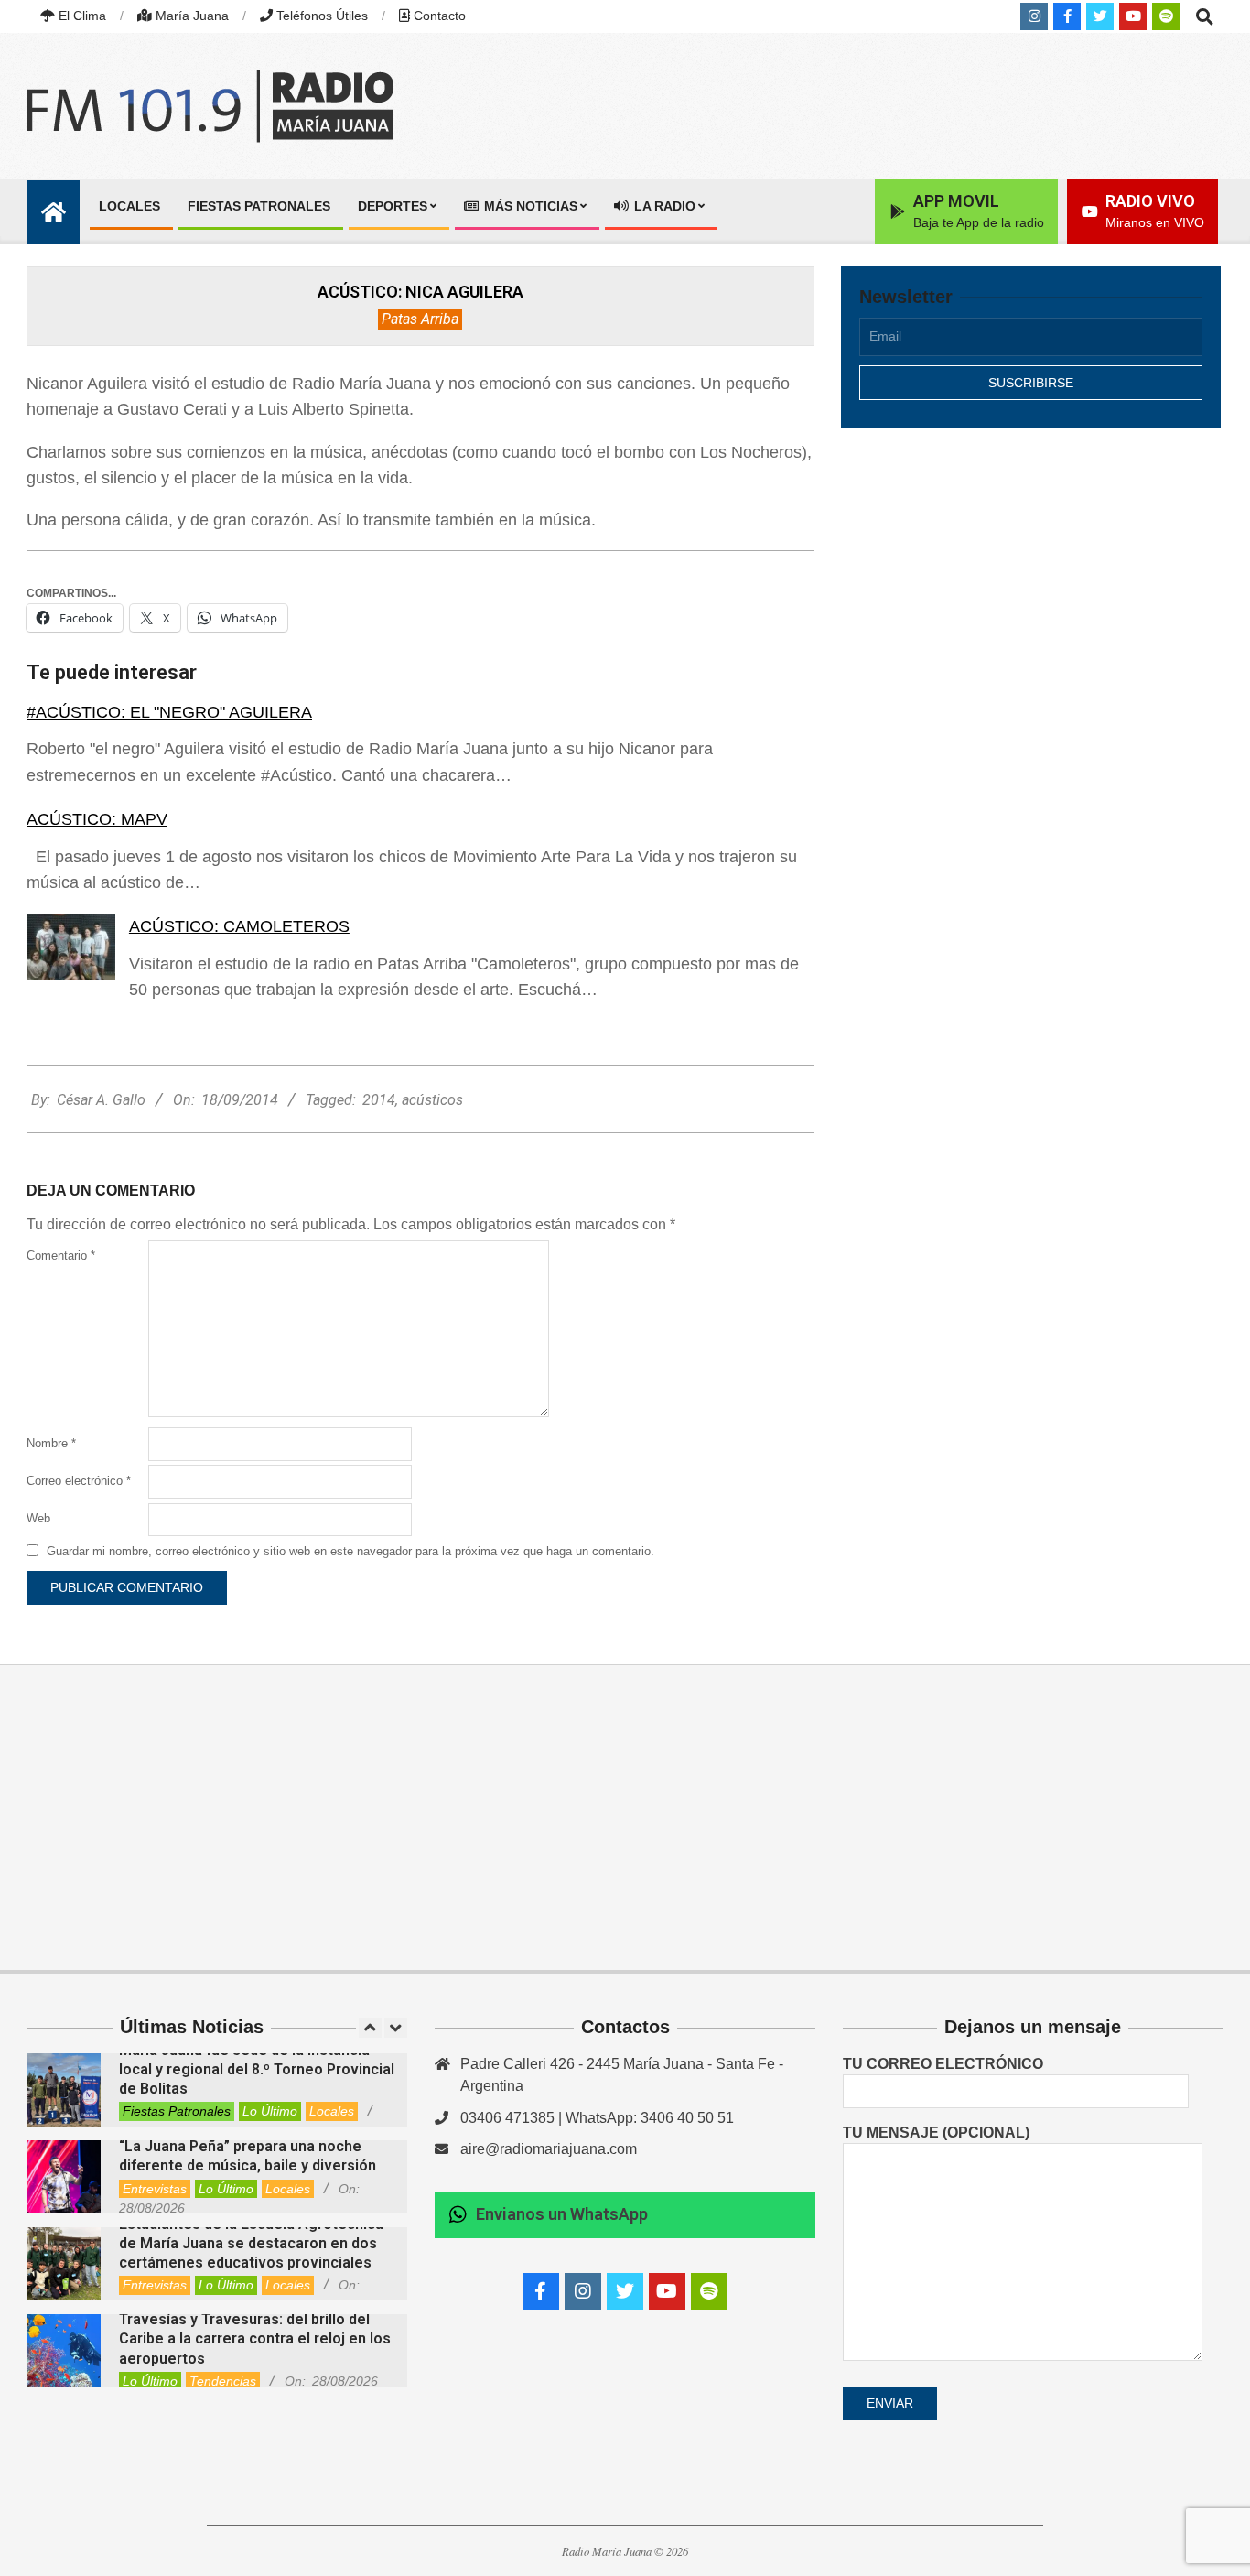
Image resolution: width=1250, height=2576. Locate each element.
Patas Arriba (420, 319)
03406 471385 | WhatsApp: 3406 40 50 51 (597, 2118)
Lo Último (270, 2111)
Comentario (61, 1256)
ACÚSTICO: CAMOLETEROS (239, 926)
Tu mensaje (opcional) (936, 2132)
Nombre (51, 1443)
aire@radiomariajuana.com (549, 2149)
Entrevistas (155, 2189)
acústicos (432, 1100)
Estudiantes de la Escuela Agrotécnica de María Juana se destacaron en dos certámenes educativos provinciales (251, 2244)
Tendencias (223, 2381)
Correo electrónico (79, 1481)
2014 (379, 1100)
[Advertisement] (1031, 601)
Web (38, 1518)
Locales (332, 2111)
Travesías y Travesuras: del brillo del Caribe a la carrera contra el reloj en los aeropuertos (255, 2339)
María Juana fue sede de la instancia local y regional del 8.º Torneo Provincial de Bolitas (257, 2070)
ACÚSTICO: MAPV (97, 819)
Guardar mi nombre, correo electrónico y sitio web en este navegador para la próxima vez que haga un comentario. (350, 1551)
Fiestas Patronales (177, 2111)
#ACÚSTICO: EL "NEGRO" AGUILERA (169, 712)
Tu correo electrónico (943, 2064)
